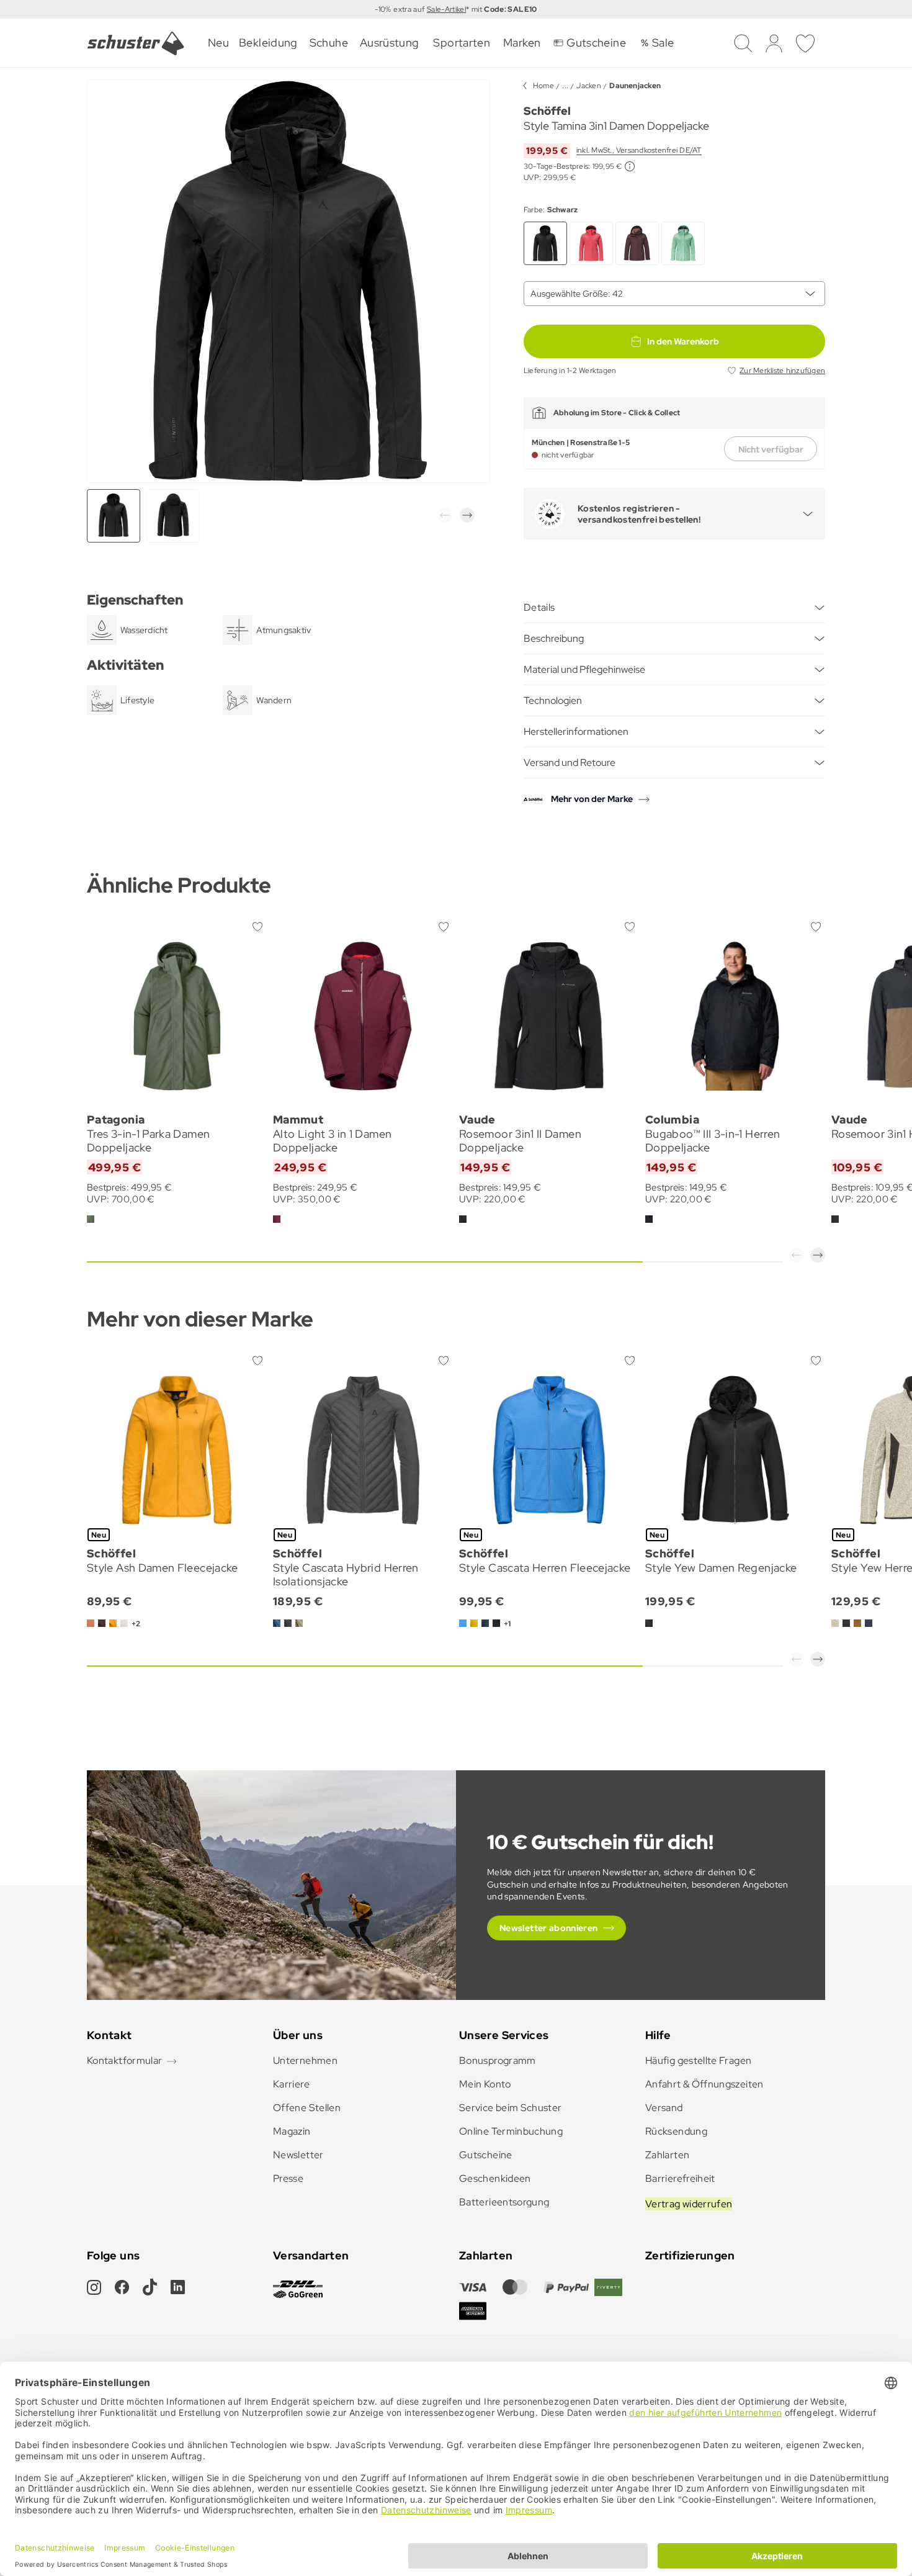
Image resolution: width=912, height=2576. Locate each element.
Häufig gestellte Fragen (698, 2060)
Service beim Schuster (511, 2108)
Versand (664, 2108)
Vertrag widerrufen (689, 2204)
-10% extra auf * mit (456, 9)
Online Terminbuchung (511, 2131)
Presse (288, 2178)
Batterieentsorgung (504, 2202)
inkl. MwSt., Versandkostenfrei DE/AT (639, 150)
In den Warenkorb (683, 341)
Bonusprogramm (498, 2060)
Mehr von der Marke (592, 799)
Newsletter (298, 2155)
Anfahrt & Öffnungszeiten (704, 2084)
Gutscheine (486, 2155)
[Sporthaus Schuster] (136, 43)
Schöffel (547, 111)
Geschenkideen (495, 2178)
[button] (445, 515)
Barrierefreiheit (680, 2178)
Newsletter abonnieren (549, 1928)
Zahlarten (667, 2155)
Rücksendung (676, 2131)
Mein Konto (485, 2084)
